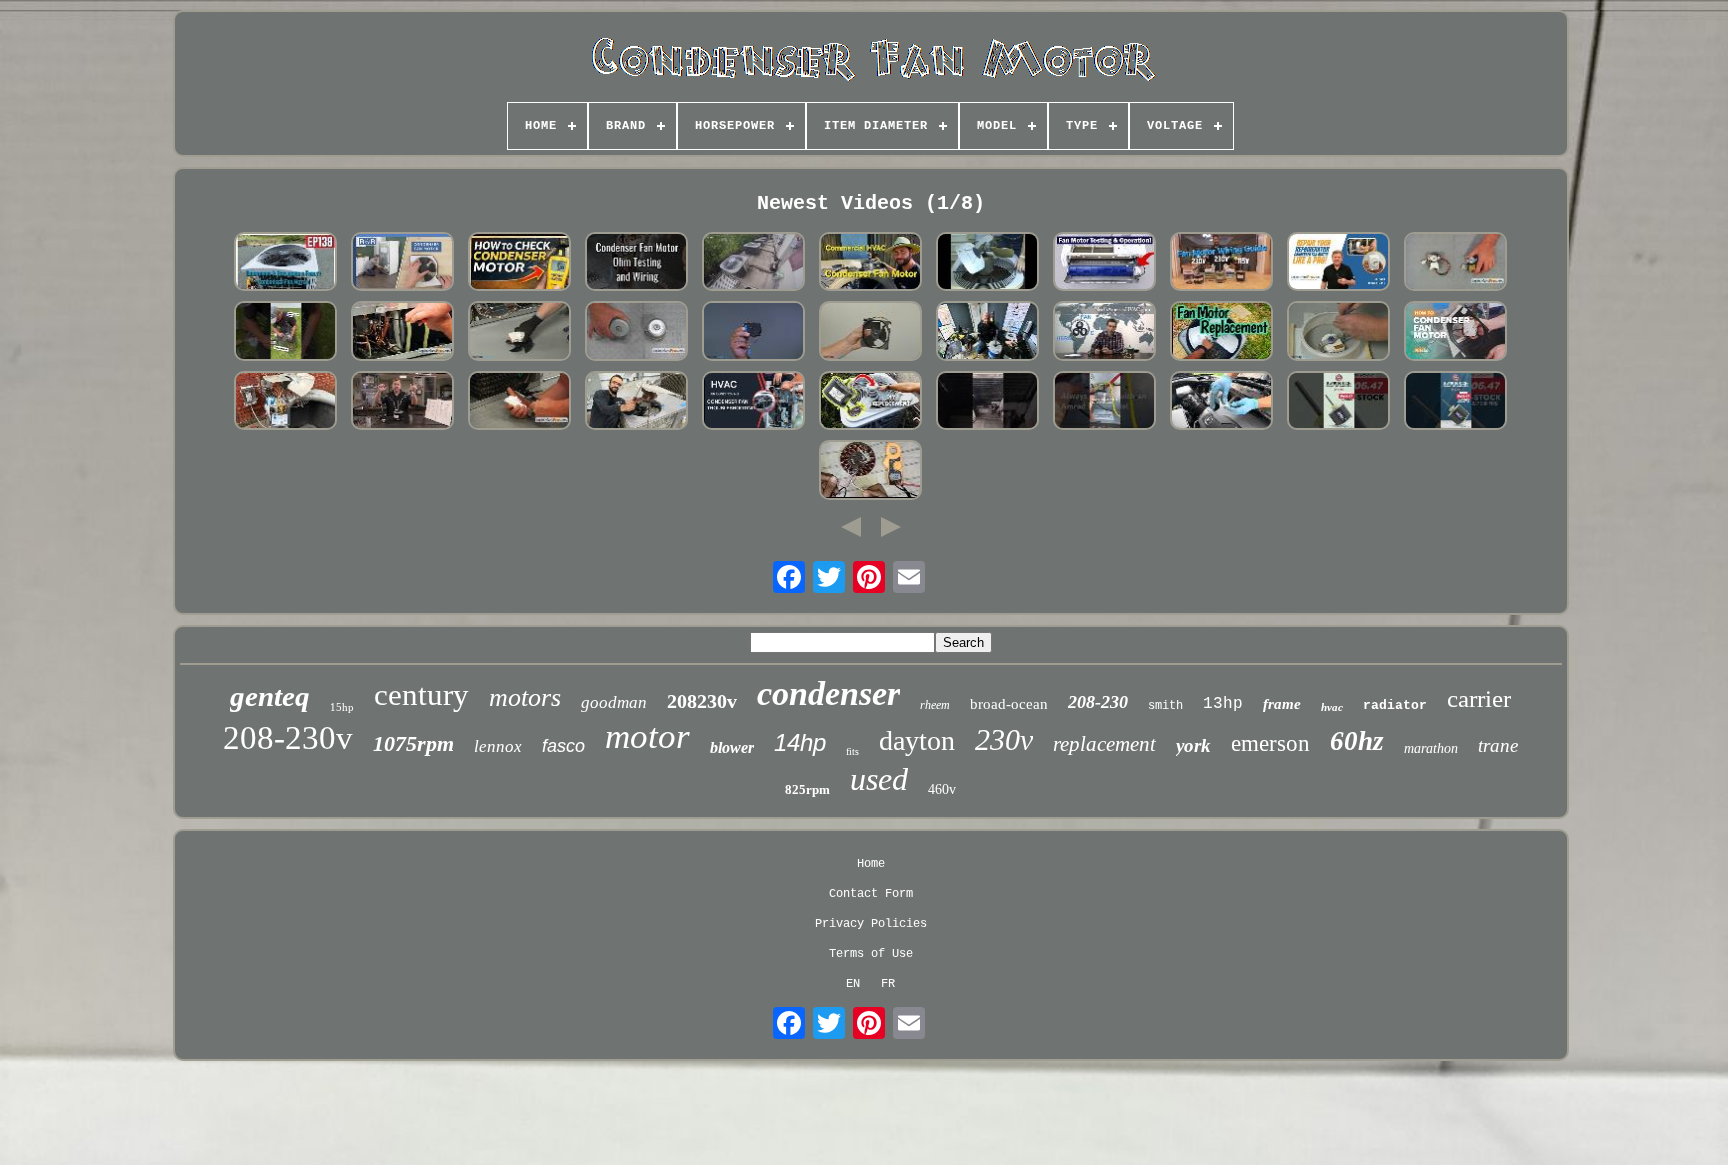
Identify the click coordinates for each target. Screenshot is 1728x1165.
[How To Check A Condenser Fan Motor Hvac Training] (637, 402)
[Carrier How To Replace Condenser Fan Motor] (754, 263)
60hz (1357, 741)
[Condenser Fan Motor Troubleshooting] (754, 402)
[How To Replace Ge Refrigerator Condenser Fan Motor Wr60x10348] (1339, 263)
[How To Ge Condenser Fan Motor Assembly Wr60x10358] (403, 332)
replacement (1104, 744)
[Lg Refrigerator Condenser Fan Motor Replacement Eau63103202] (754, 332)
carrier (1479, 698)
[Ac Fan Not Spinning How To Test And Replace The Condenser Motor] (988, 263)
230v (1004, 739)
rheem (935, 705)
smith (1165, 706)
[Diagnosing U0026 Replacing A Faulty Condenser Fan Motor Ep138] (286, 263)
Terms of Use (871, 954)
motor (647, 736)
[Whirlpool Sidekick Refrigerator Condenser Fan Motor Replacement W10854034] (520, 332)
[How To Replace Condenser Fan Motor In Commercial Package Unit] (871, 263)
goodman (614, 702)
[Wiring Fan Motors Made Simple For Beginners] (1222, 263)
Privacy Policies (871, 924)
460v (942, 789)
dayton (917, 740)
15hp (342, 707)
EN (853, 984)
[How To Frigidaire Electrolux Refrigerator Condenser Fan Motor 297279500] (520, 402)
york (1193, 745)
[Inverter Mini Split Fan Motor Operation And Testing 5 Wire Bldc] (1105, 263)
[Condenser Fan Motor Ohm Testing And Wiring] (637, 263)
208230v (702, 701)
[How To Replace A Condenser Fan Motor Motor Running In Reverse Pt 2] (1222, 332)
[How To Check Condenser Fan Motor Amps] (520, 263)
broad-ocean (1009, 704)
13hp (1223, 704)
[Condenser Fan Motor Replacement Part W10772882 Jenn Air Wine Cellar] (871, 332)
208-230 (1098, 702)
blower (732, 747)
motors (525, 697)
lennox (498, 746)
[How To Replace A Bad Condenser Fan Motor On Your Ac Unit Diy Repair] (871, 402)
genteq (270, 696)
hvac (1332, 707)
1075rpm (413, 743)
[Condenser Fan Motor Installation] (286, 332)
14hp (800, 742)
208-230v (288, 738)
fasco (563, 746)
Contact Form (871, 894)
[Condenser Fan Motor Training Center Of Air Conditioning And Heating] (403, 402)
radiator (1395, 705)
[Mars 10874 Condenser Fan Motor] (988, 332)
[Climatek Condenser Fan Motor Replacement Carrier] (286, 402)
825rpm (807, 789)
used (879, 779)
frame (1282, 704)
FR (888, 984)
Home (871, 864)
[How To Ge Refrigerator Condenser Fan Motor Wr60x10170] (1456, 263)
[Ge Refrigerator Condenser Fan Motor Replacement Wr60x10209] (1339, 332)
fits (852, 751)
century (421, 694)
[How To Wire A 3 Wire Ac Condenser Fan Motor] (1105, 332)
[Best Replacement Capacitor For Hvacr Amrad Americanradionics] (1105, 402)
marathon (1431, 748)
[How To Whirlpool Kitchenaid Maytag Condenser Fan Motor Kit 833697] (637, 332)
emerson (1270, 743)
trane (1498, 745)
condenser (828, 693)
